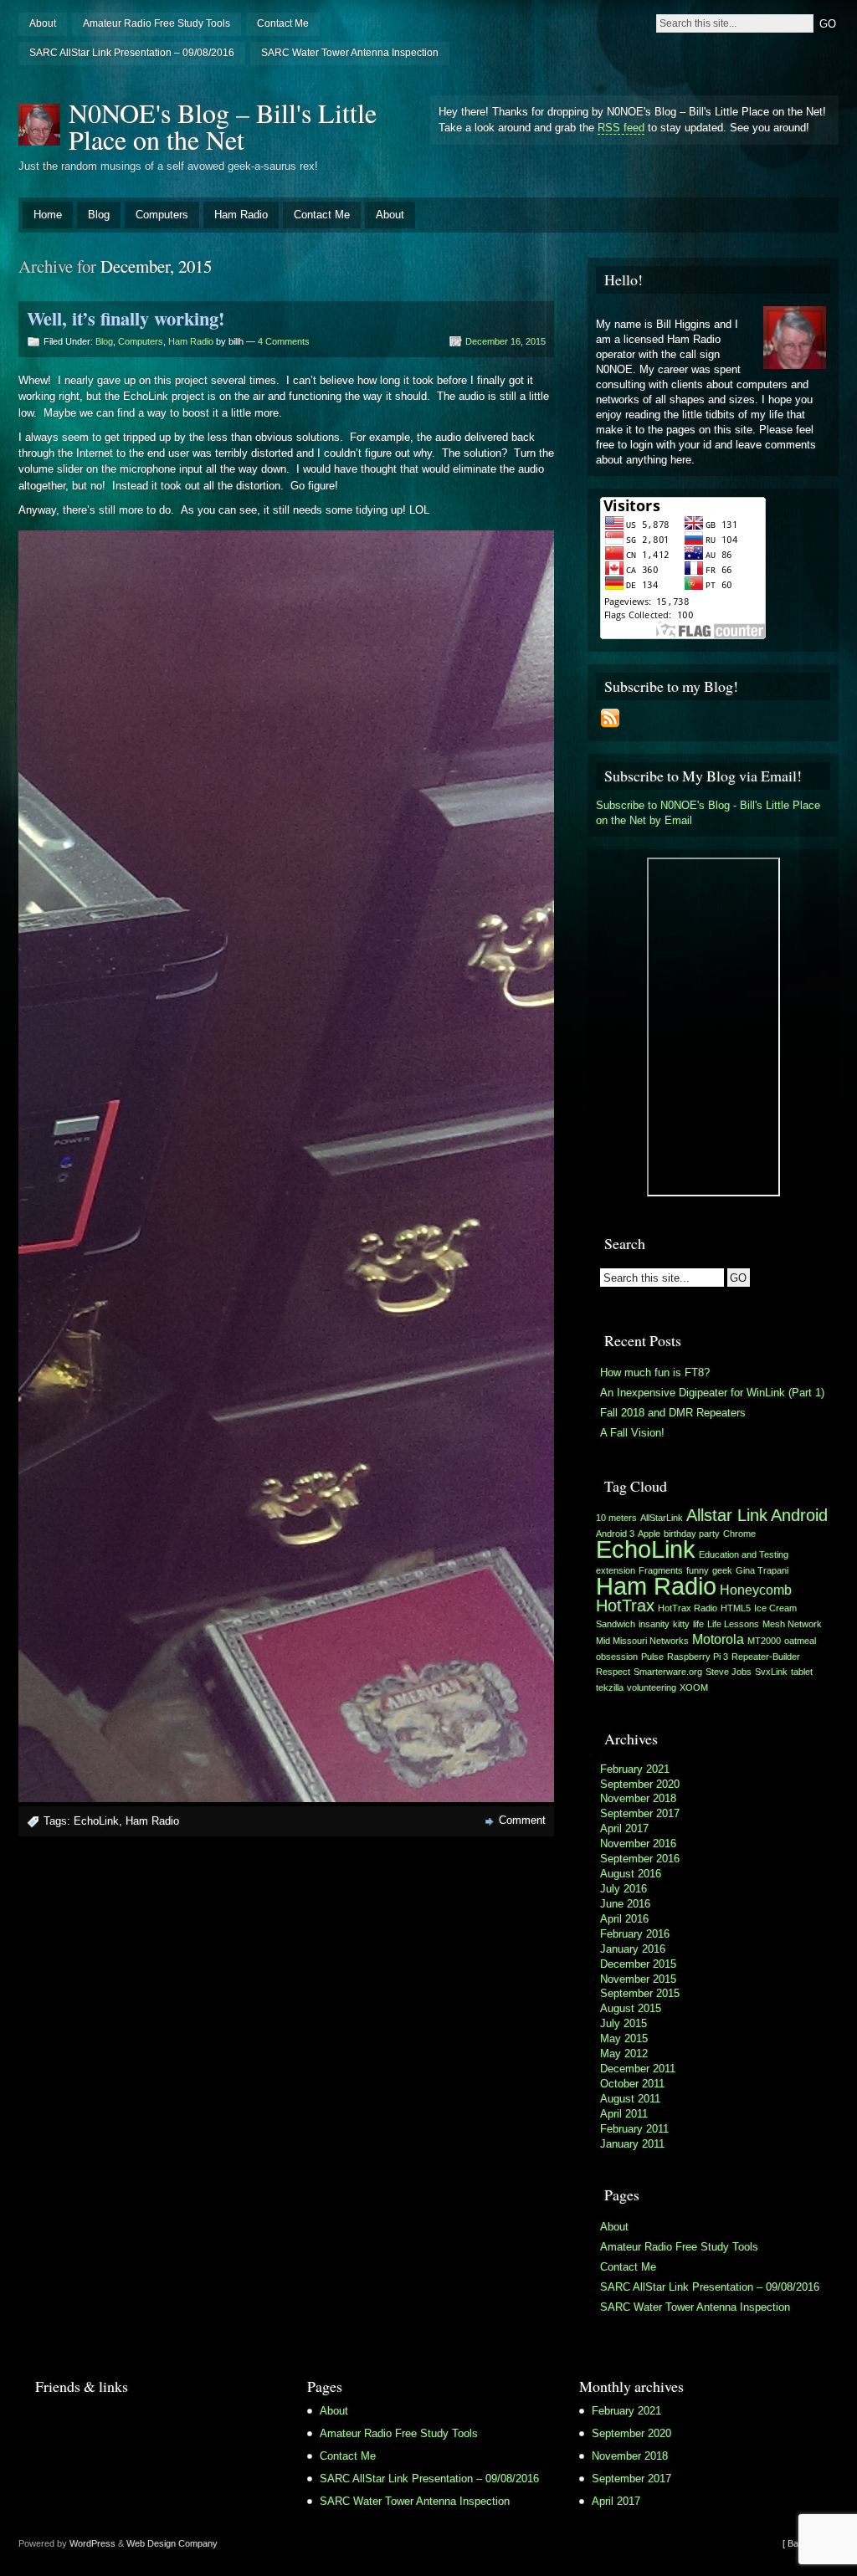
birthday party (692, 1534)
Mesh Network (792, 1624)
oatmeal (800, 1641)
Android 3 (615, 1534)
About (43, 23)
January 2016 (633, 1949)
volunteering (652, 1687)
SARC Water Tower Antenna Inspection (350, 53)
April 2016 (624, 1919)
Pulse (652, 1657)
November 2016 (638, 1844)
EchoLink (96, 1821)
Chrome (739, 1534)
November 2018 (638, 1798)
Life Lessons (733, 1624)
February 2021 (635, 1769)
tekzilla (610, 1687)
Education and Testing (744, 1554)
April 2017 (624, 1828)
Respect (613, 1672)
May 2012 (624, 2054)
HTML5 (736, 1608)
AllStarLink (662, 1518)
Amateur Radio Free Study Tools (157, 23)
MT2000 (764, 1641)
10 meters (616, 1518)
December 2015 (638, 1964)
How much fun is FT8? (655, 1373)
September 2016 (640, 1859)
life (698, 1624)
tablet (802, 1672)
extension (616, 1570)
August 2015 (631, 2008)
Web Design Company (172, 2543)
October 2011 (632, 2084)
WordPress (92, 2543)
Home (48, 215)
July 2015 (624, 2023)
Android (799, 1515)
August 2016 (631, 1874)
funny (698, 1570)
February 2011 (634, 2129)
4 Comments (284, 341)
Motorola (718, 1639)
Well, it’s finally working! (126, 318)
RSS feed (621, 128)
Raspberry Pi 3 (698, 1657)
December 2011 (638, 2069)
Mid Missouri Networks (642, 1641)
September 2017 (640, 1813)
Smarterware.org (668, 1672)
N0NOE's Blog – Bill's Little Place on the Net (223, 126)
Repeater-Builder (766, 1657)
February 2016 (635, 1934)
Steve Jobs (729, 1672)
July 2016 (624, 1889)
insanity (654, 1624)
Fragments (661, 1570)
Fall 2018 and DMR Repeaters (673, 1413)
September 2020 (640, 1784)
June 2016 (625, 1904)
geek (722, 1570)
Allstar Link (727, 1515)
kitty (681, 1624)
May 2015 (624, 2038)
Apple (649, 1534)
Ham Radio (241, 215)
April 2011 (624, 2114)
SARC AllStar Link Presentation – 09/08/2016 (132, 53)
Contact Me (283, 23)
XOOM (694, 1687)
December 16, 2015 (505, 341)
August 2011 (630, 2099)
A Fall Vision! (632, 1433)
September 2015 (640, 1993)
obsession (617, 1657)
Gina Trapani (762, 1570)
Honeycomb (756, 1590)
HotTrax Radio (688, 1608)
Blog (99, 215)
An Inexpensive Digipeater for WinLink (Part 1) (712, 1393)
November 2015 (638, 1979)
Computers (162, 215)
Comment (522, 1820)
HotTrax (625, 1606)
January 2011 (632, 2144)
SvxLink (771, 1672)
